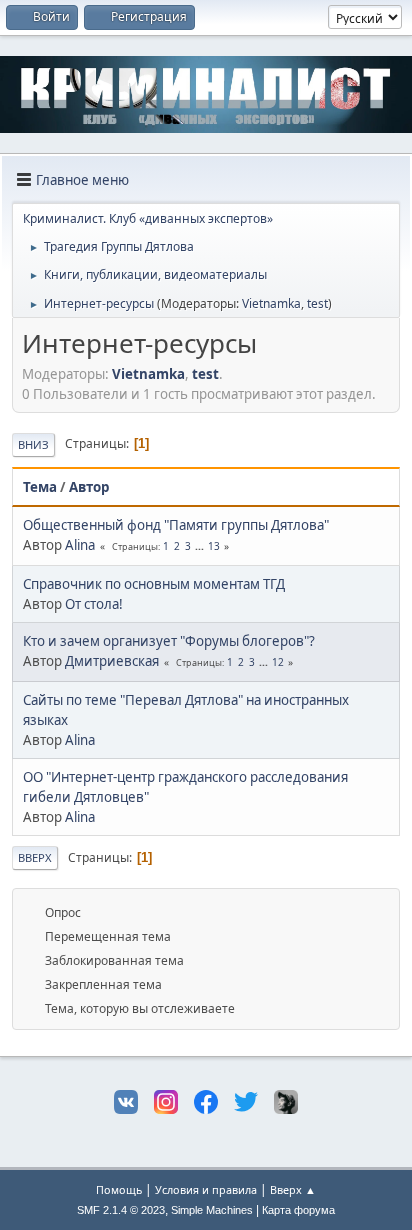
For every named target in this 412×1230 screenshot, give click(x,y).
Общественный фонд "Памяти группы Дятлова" (176, 525)
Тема (40, 487)
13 (214, 546)
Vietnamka (271, 303)
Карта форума (298, 1210)
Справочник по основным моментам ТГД (154, 584)
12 (278, 662)
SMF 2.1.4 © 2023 (121, 1210)
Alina (80, 545)
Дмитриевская (112, 661)
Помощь (119, 1189)
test (317, 303)
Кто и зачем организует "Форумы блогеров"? (169, 641)
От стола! (94, 604)
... (201, 546)
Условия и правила (206, 1189)
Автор (89, 487)
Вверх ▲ (293, 1189)
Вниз (33, 444)
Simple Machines (212, 1210)
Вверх (35, 857)
